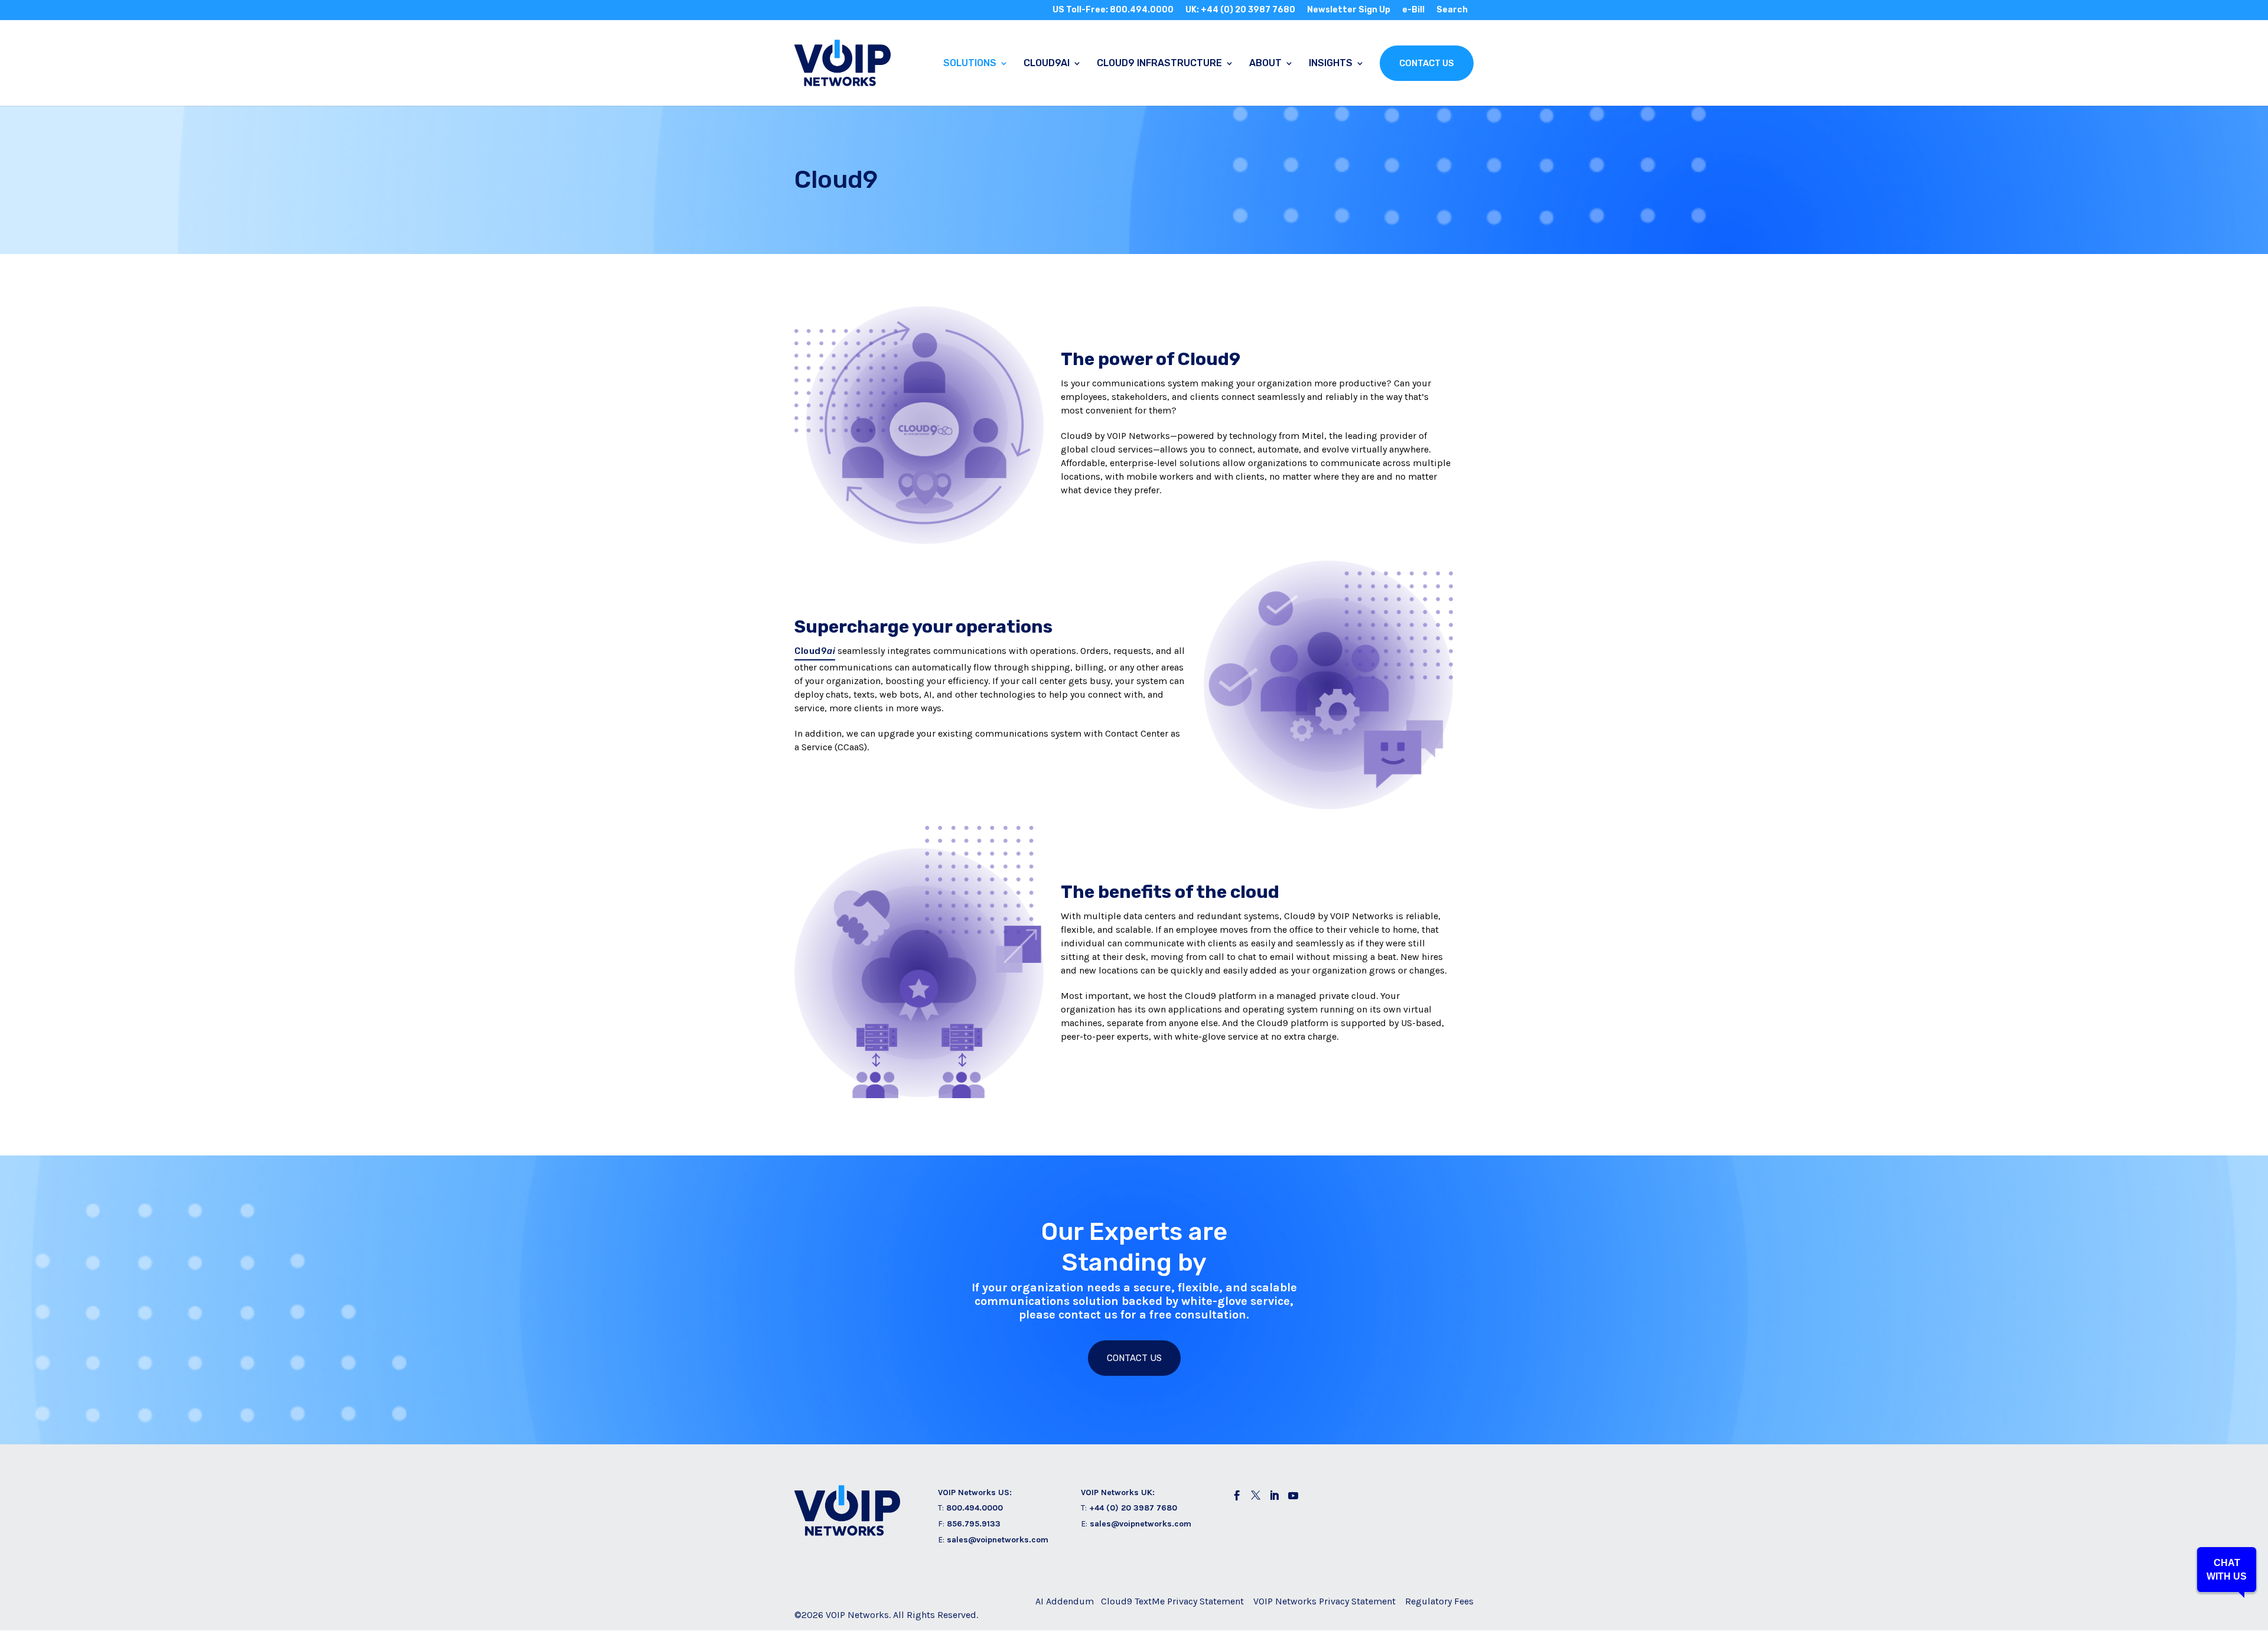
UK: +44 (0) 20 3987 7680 (1240, 10)
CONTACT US (1427, 63)
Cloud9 (815, 651)
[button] (2227, 1570)
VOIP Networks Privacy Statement (1324, 1601)
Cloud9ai (1047, 64)
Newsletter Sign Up (1349, 10)
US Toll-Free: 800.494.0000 (1113, 10)
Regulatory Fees (1439, 1601)
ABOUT (1265, 64)
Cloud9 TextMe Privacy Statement (1172, 1601)
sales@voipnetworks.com (998, 1540)
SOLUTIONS (970, 64)
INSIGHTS (1331, 64)
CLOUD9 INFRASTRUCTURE (1159, 64)
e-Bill (1413, 10)
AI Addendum (1065, 1601)
